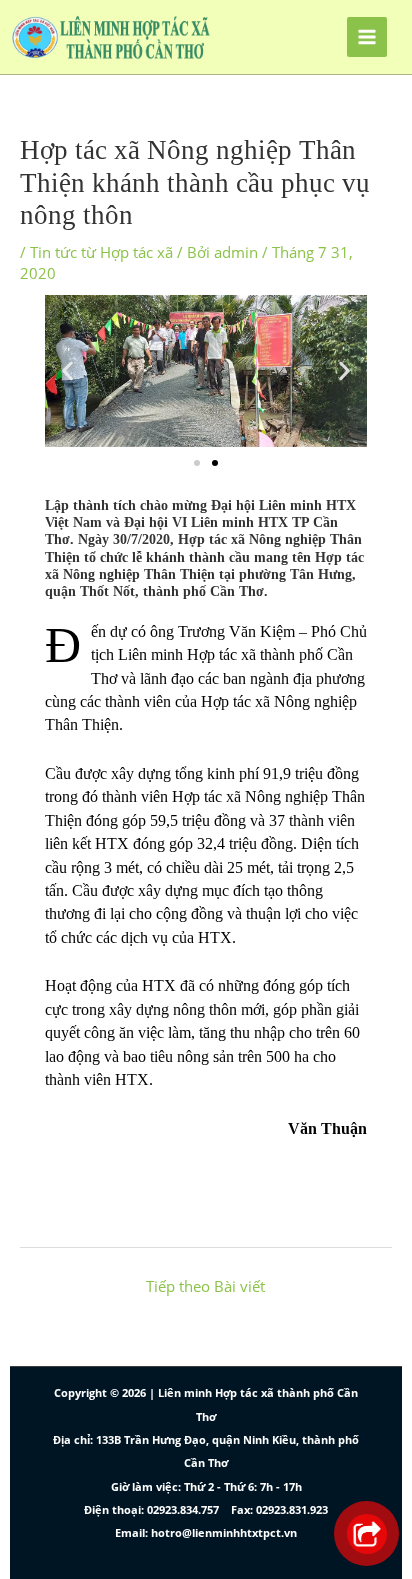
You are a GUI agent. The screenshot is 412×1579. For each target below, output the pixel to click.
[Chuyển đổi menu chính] (367, 37)
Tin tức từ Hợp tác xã (101, 252)
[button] (67, 370)
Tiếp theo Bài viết (205, 1286)
